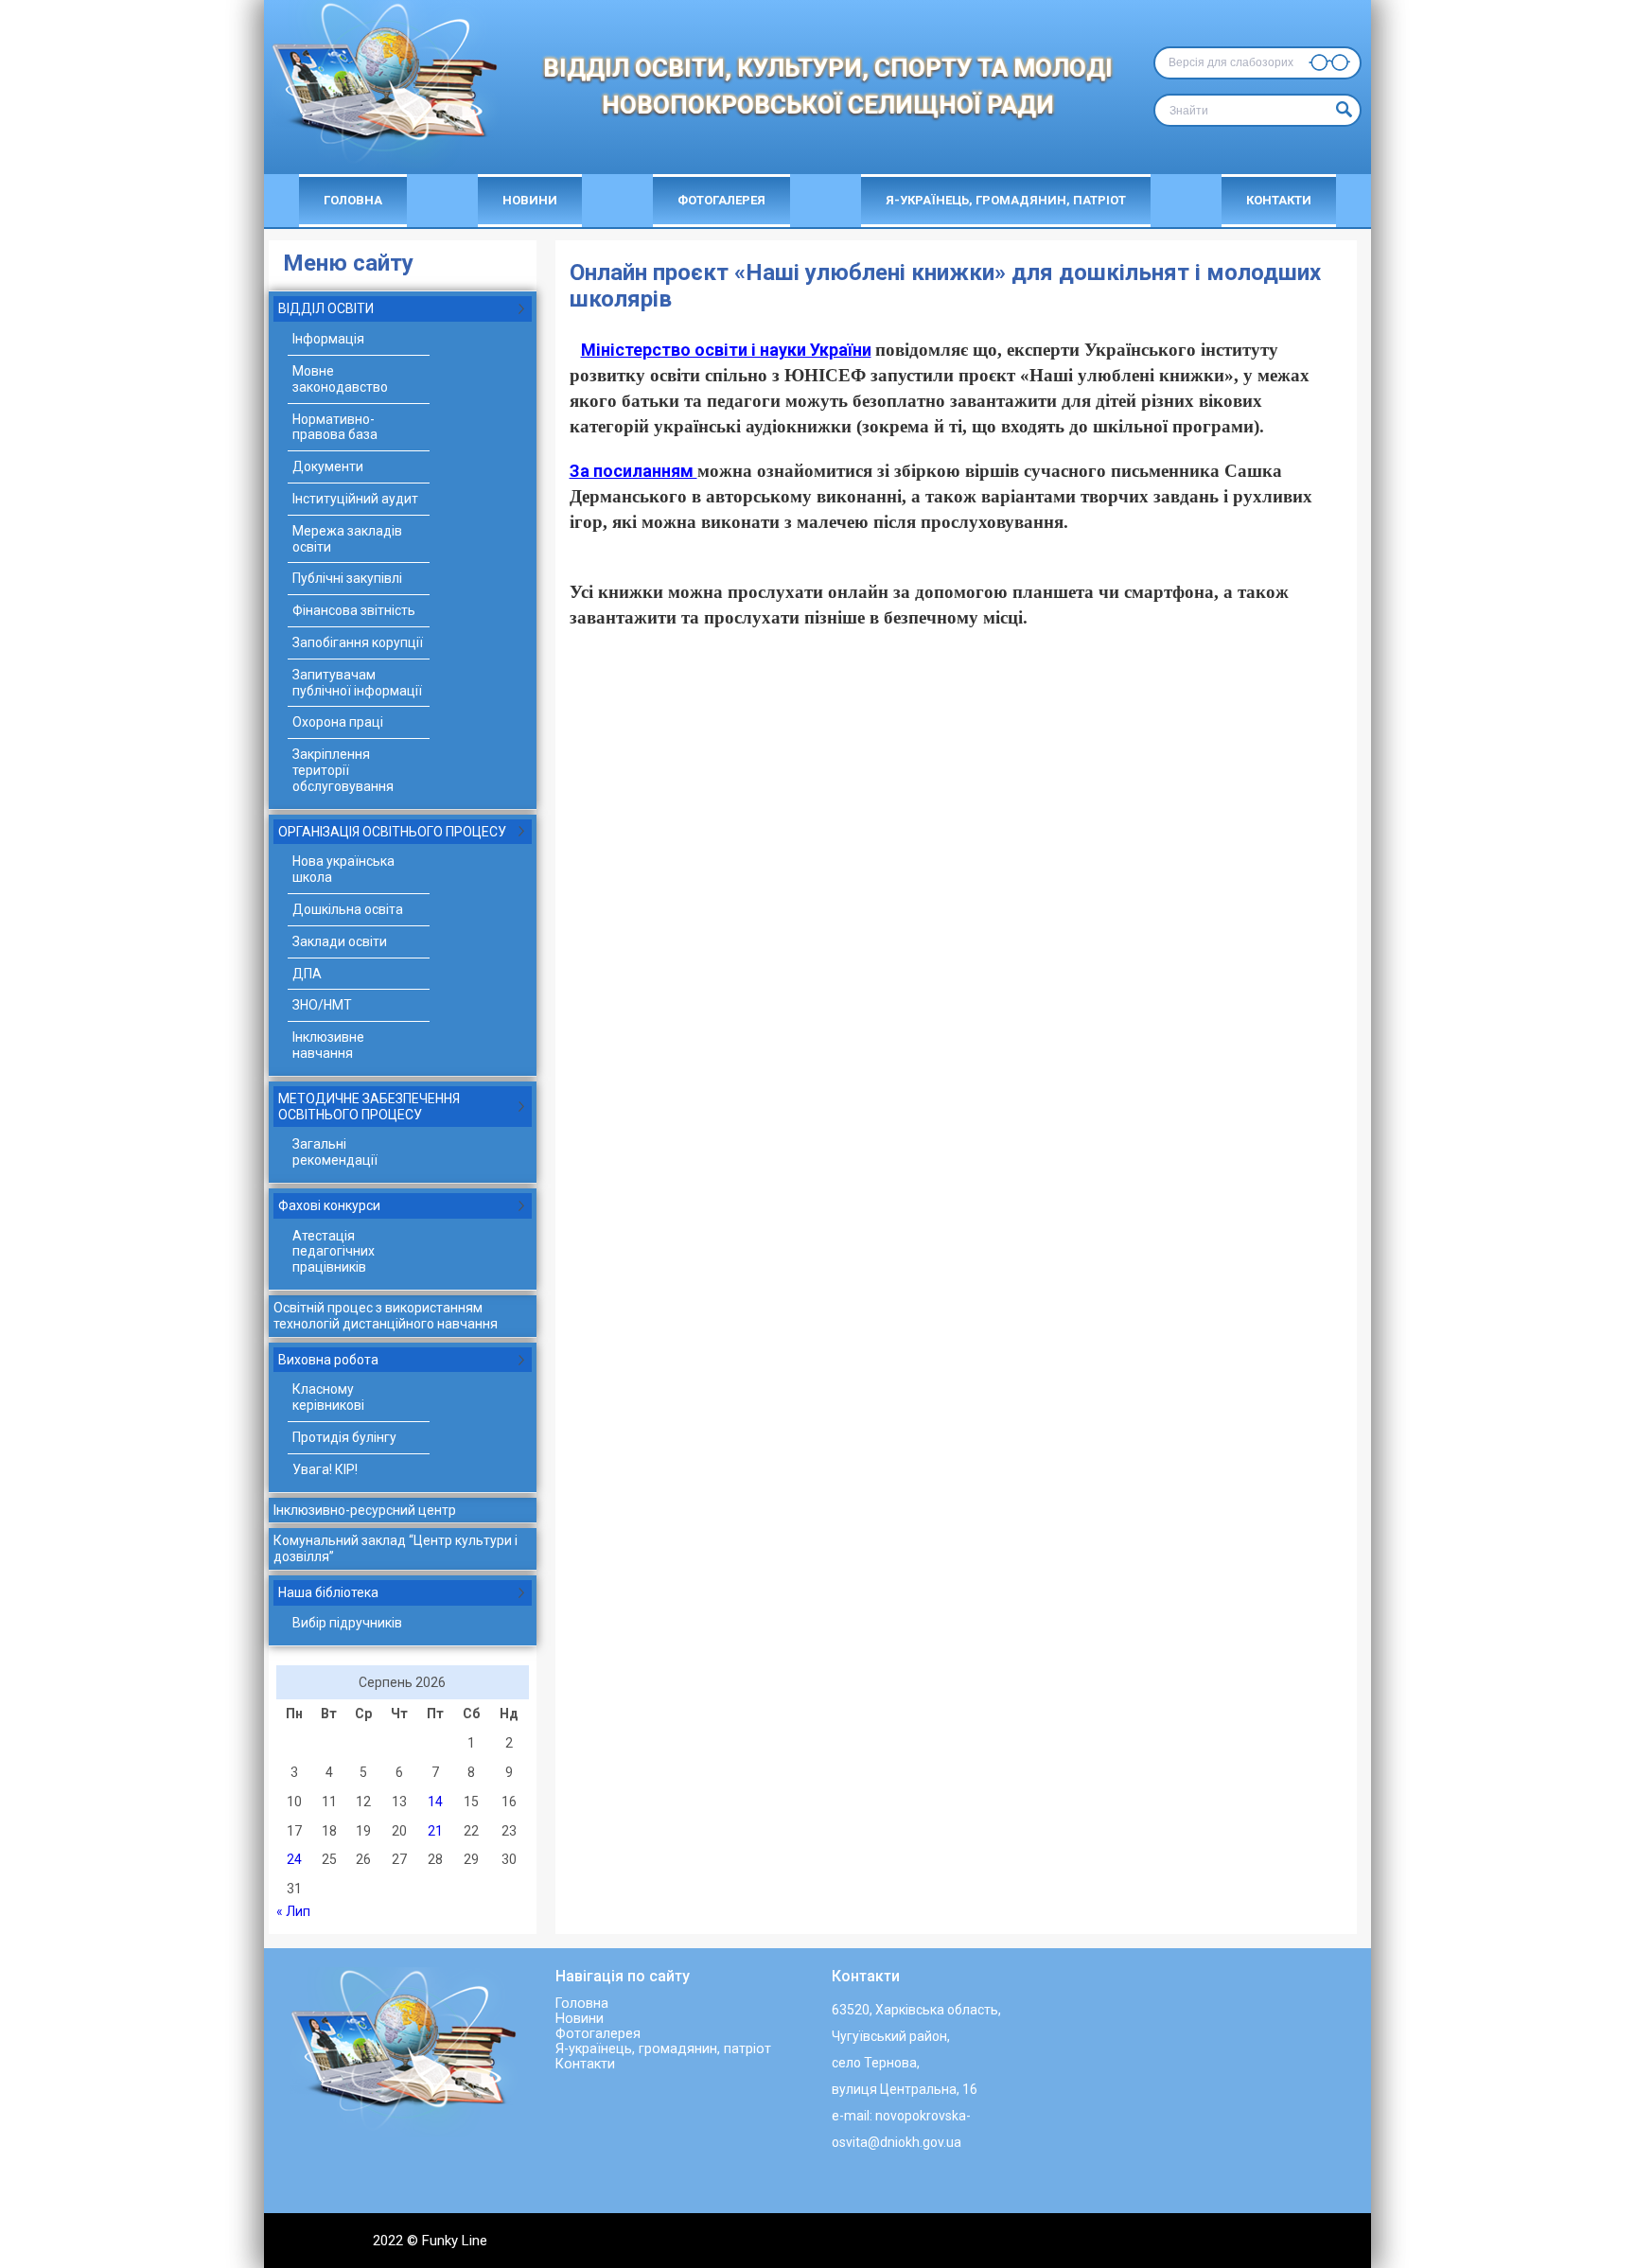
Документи (328, 466)
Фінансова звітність (354, 610)
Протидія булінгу (344, 1437)
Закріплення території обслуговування (343, 770)
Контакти (1279, 200)
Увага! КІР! (325, 1469)
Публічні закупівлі (347, 578)
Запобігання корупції (358, 642)
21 (435, 1831)
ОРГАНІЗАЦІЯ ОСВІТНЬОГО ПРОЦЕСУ (392, 832)
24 (294, 1859)
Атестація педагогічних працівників (334, 1252)
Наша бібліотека (328, 1592)
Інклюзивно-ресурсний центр (365, 1510)
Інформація (328, 339)
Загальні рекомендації (335, 1152)
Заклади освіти (340, 941)
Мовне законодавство (340, 379)
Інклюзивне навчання (328, 1045)
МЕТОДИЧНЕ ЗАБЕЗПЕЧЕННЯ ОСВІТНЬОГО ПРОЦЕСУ (369, 1107)
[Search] (1342, 110)
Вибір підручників (347, 1623)
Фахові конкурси (329, 1205)
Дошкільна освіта (348, 909)
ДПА (307, 974)
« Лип (293, 1911)
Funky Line (455, 2241)
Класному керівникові (328, 1397)
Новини (530, 200)
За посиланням (633, 471)
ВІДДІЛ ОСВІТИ (326, 308)
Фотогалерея (721, 200)
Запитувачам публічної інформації (357, 683)
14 (435, 1802)
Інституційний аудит (355, 499)
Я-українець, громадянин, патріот (1006, 200)
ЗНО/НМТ (322, 1005)
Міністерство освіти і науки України (726, 350)
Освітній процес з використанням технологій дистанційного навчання (386, 1316)
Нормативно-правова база (335, 427)
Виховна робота (328, 1360)
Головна (353, 200)
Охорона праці (338, 722)
